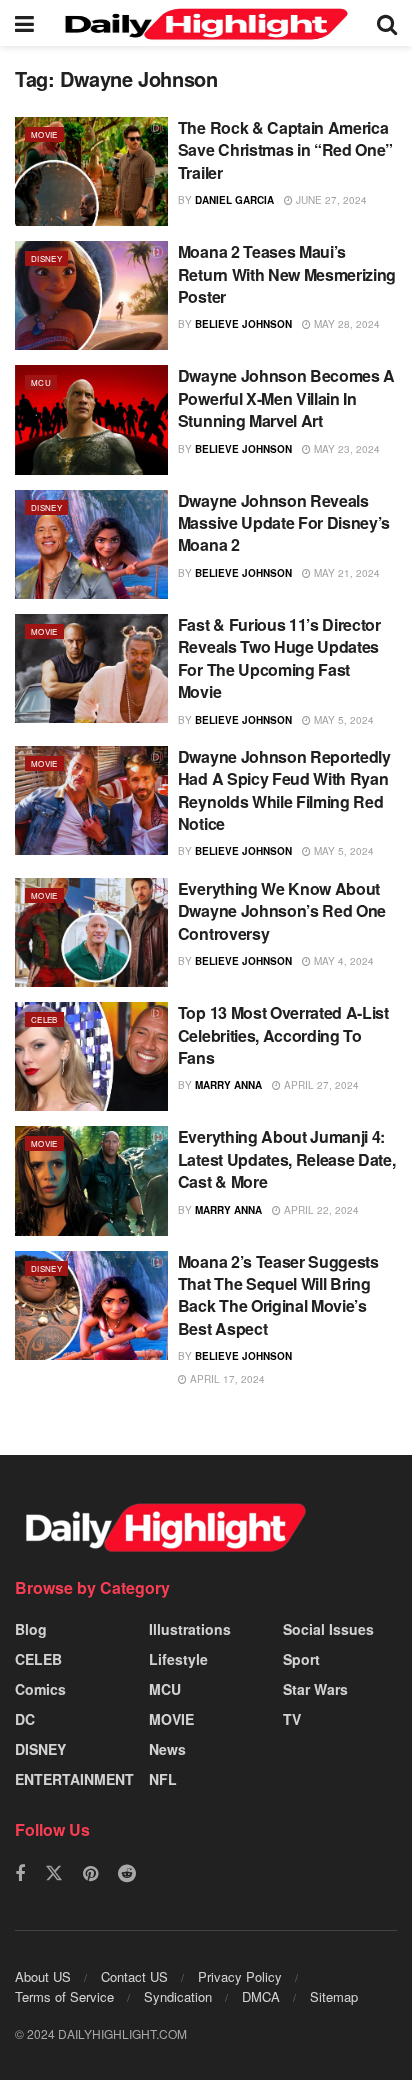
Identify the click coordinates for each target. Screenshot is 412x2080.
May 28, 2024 (345, 324)
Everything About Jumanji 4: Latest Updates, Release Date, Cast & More (287, 1159)
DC (25, 1719)
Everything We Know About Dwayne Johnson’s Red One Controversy (282, 911)
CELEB (44, 1019)
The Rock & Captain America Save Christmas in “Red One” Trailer (285, 150)
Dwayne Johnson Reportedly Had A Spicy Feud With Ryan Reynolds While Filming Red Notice (284, 790)
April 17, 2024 (226, 1379)
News (167, 1749)
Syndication (178, 1996)
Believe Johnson (243, 324)
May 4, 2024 (342, 961)
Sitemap (334, 1996)
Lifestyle (178, 1659)
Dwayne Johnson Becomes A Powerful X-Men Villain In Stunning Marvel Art (286, 398)
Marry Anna (228, 1085)
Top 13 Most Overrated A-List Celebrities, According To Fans (283, 1035)
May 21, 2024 (345, 573)
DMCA (261, 1996)
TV (292, 1719)
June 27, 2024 (330, 200)
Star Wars (315, 1689)
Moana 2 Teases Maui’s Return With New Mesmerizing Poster (287, 274)
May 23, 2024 (345, 449)
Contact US (134, 1976)
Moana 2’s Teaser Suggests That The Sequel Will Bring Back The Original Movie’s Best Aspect (278, 1295)
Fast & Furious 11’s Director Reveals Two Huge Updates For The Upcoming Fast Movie (279, 658)
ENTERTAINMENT (74, 1779)
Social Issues (328, 1629)
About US (43, 1976)
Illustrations (190, 1629)
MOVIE (44, 134)
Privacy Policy (240, 1976)
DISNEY (46, 258)
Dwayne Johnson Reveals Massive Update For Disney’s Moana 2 (284, 523)
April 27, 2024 (320, 1085)
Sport (301, 1659)
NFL (163, 1779)
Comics (40, 1689)
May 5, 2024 (342, 720)
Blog (31, 1629)
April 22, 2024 (320, 1210)
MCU (41, 382)
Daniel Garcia (234, 200)
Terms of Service (64, 1996)
